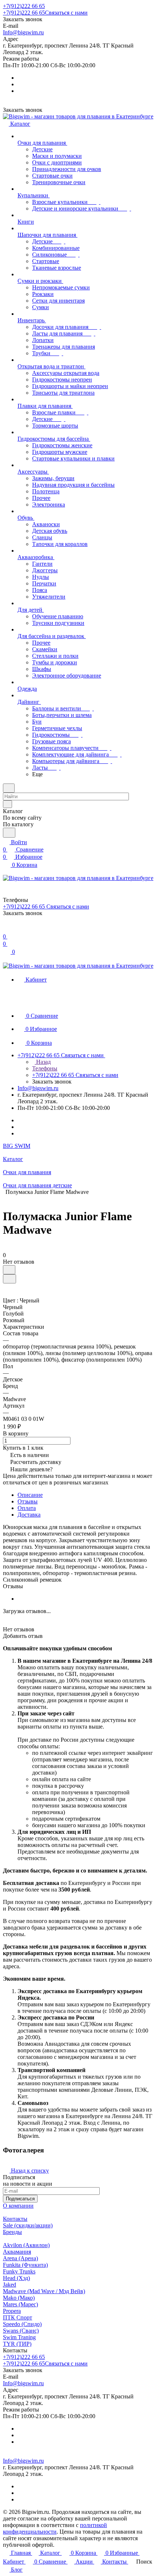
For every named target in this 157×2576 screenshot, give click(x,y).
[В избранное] (9, 1270)
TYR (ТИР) (17, 2344)
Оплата (27, 1508)
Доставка (29, 1515)
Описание (30, 1495)
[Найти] (9, 833)
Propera (12, 2311)
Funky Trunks (19, 2271)
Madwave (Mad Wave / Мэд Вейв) (44, 2291)
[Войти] (6, 929)
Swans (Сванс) (21, 2331)
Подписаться (20, 2199)
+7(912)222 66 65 (24, 6)
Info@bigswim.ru (23, 32)
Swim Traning (19, 2337)
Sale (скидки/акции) (28, 2225)
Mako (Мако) (19, 2298)
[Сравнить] (9, 1279)
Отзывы (28, 1501)
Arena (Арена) (20, 2258)
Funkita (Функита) (25, 2265)
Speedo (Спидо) (22, 2324)
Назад (43, 1062)
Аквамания (17, 2252)
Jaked (9, 2285)
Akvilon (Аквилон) (26, 2245)
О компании (18, 2206)
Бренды (12, 2232)
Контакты (15, 2219)
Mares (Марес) (20, 2304)
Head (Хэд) (16, 2278)
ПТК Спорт (18, 2317)
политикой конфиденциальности (55, 2528)
